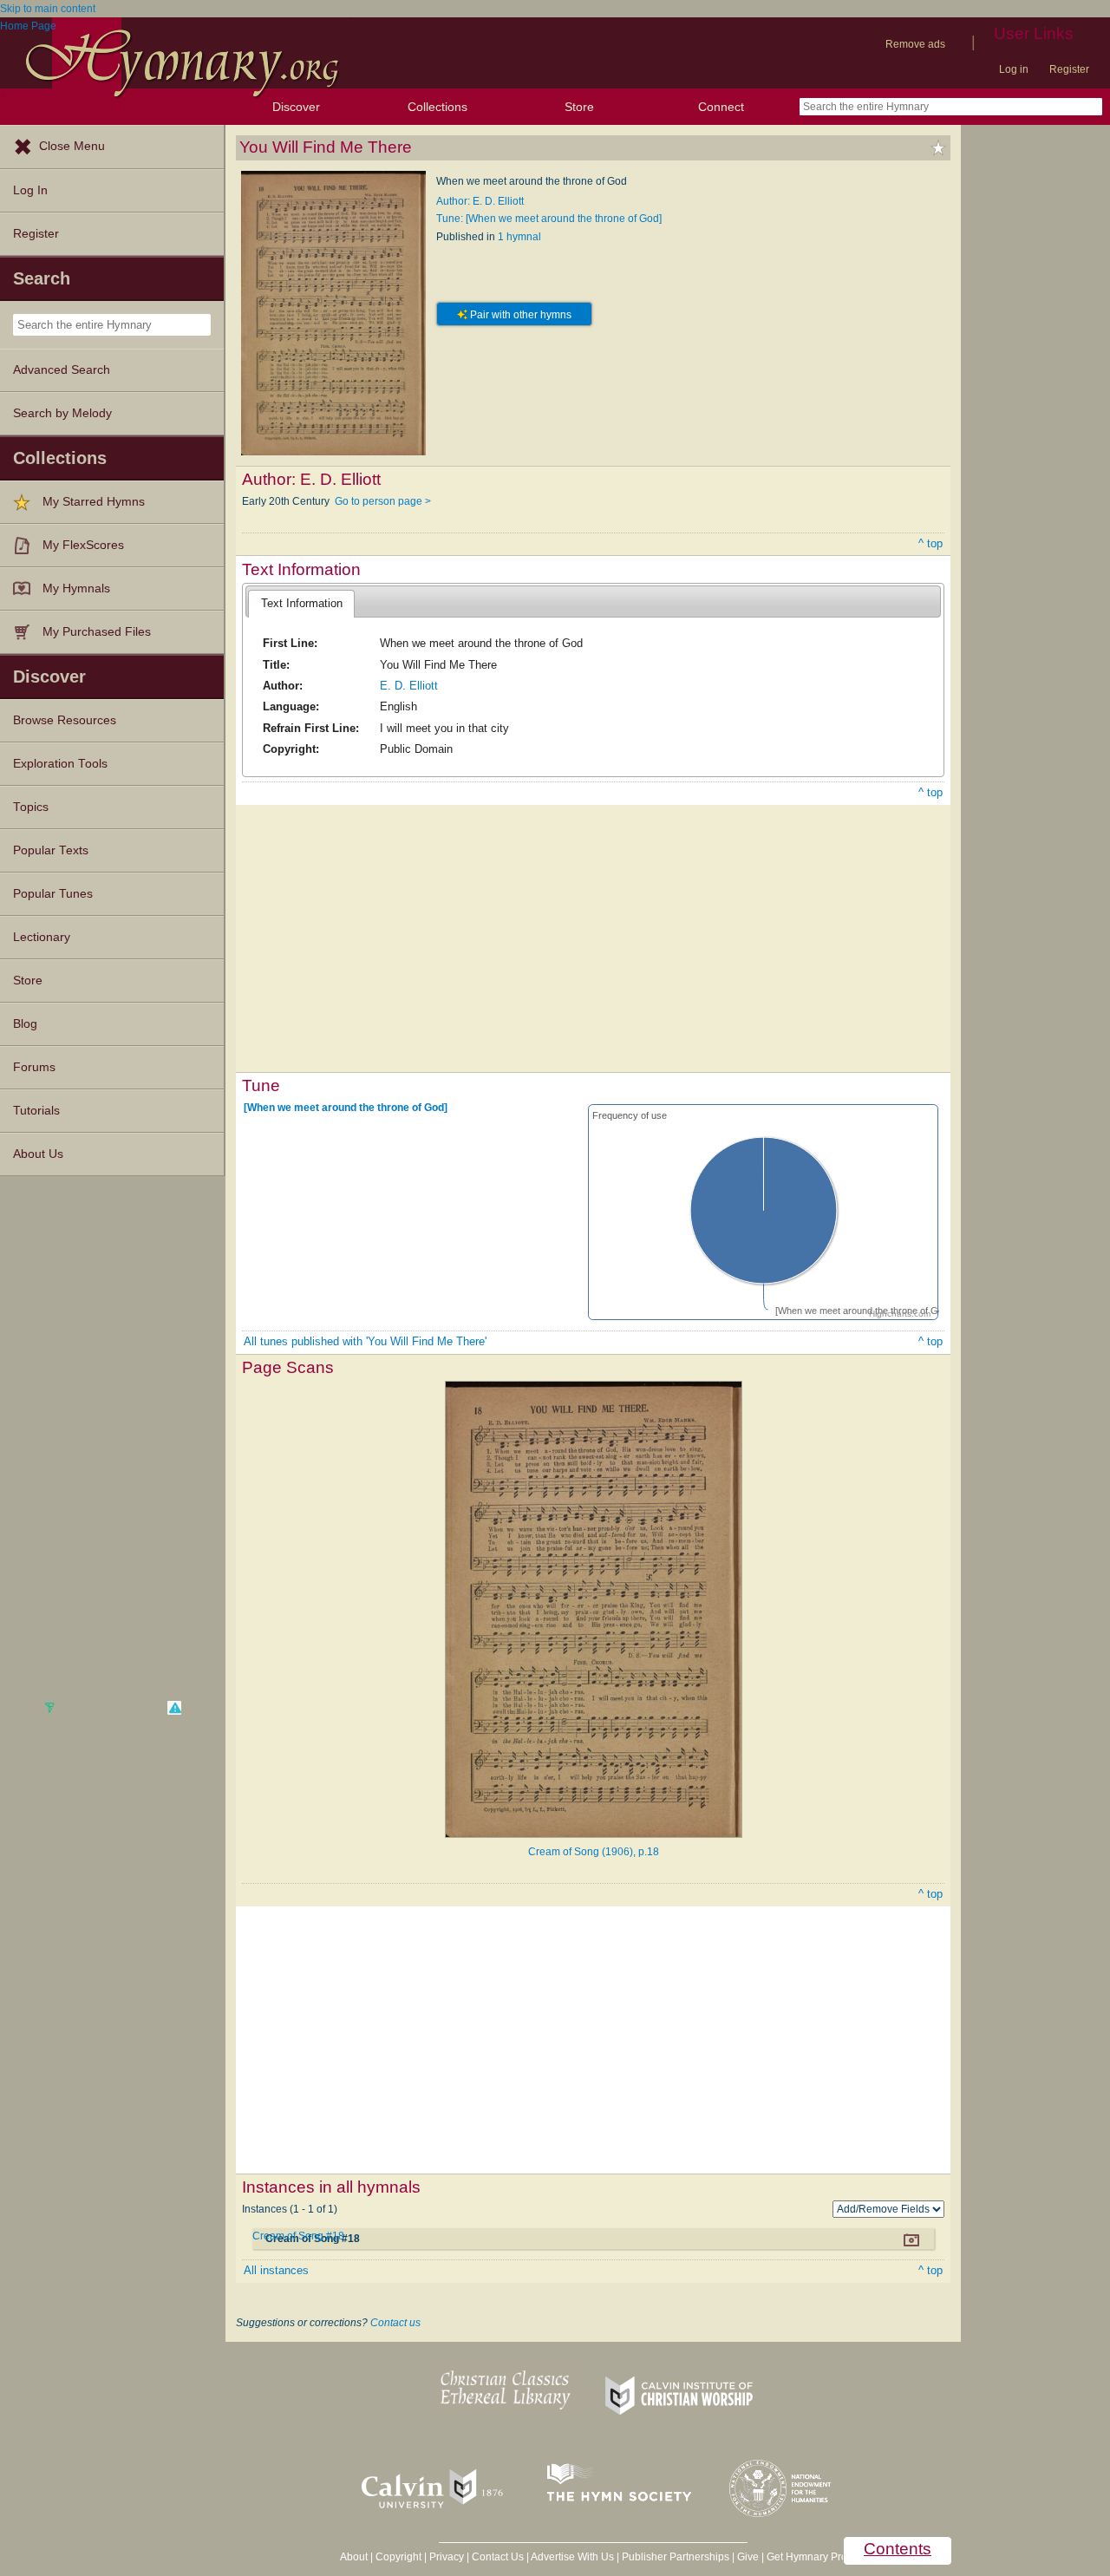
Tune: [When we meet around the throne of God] (549, 219)
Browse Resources (65, 720)
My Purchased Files (97, 632)
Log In (30, 190)
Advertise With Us (572, 2557)
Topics (31, 807)
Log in (1014, 69)
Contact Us (498, 2557)
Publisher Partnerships (676, 2557)
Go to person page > (383, 501)
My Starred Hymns (94, 502)
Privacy (447, 2557)
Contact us (395, 2323)
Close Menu (72, 146)
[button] (174, 1708)
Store (579, 107)
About (354, 2557)
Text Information (302, 603)
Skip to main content (48, 9)
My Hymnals (76, 588)
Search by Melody (62, 413)
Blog (25, 1024)
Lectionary (42, 937)
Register (1069, 69)
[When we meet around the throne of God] (346, 1108)
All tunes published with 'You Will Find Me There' (365, 1341)
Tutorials (36, 1111)
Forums (34, 1067)
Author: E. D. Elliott (480, 201)
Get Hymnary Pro (807, 2557)
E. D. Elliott (409, 686)
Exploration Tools (60, 764)
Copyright (398, 2557)
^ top (930, 543)
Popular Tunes (53, 894)
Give (748, 2557)
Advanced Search (62, 370)
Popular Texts (51, 850)
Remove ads (915, 44)
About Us (38, 1154)
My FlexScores (83, 545)
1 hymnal (519, 237)
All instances (276, 2270)
